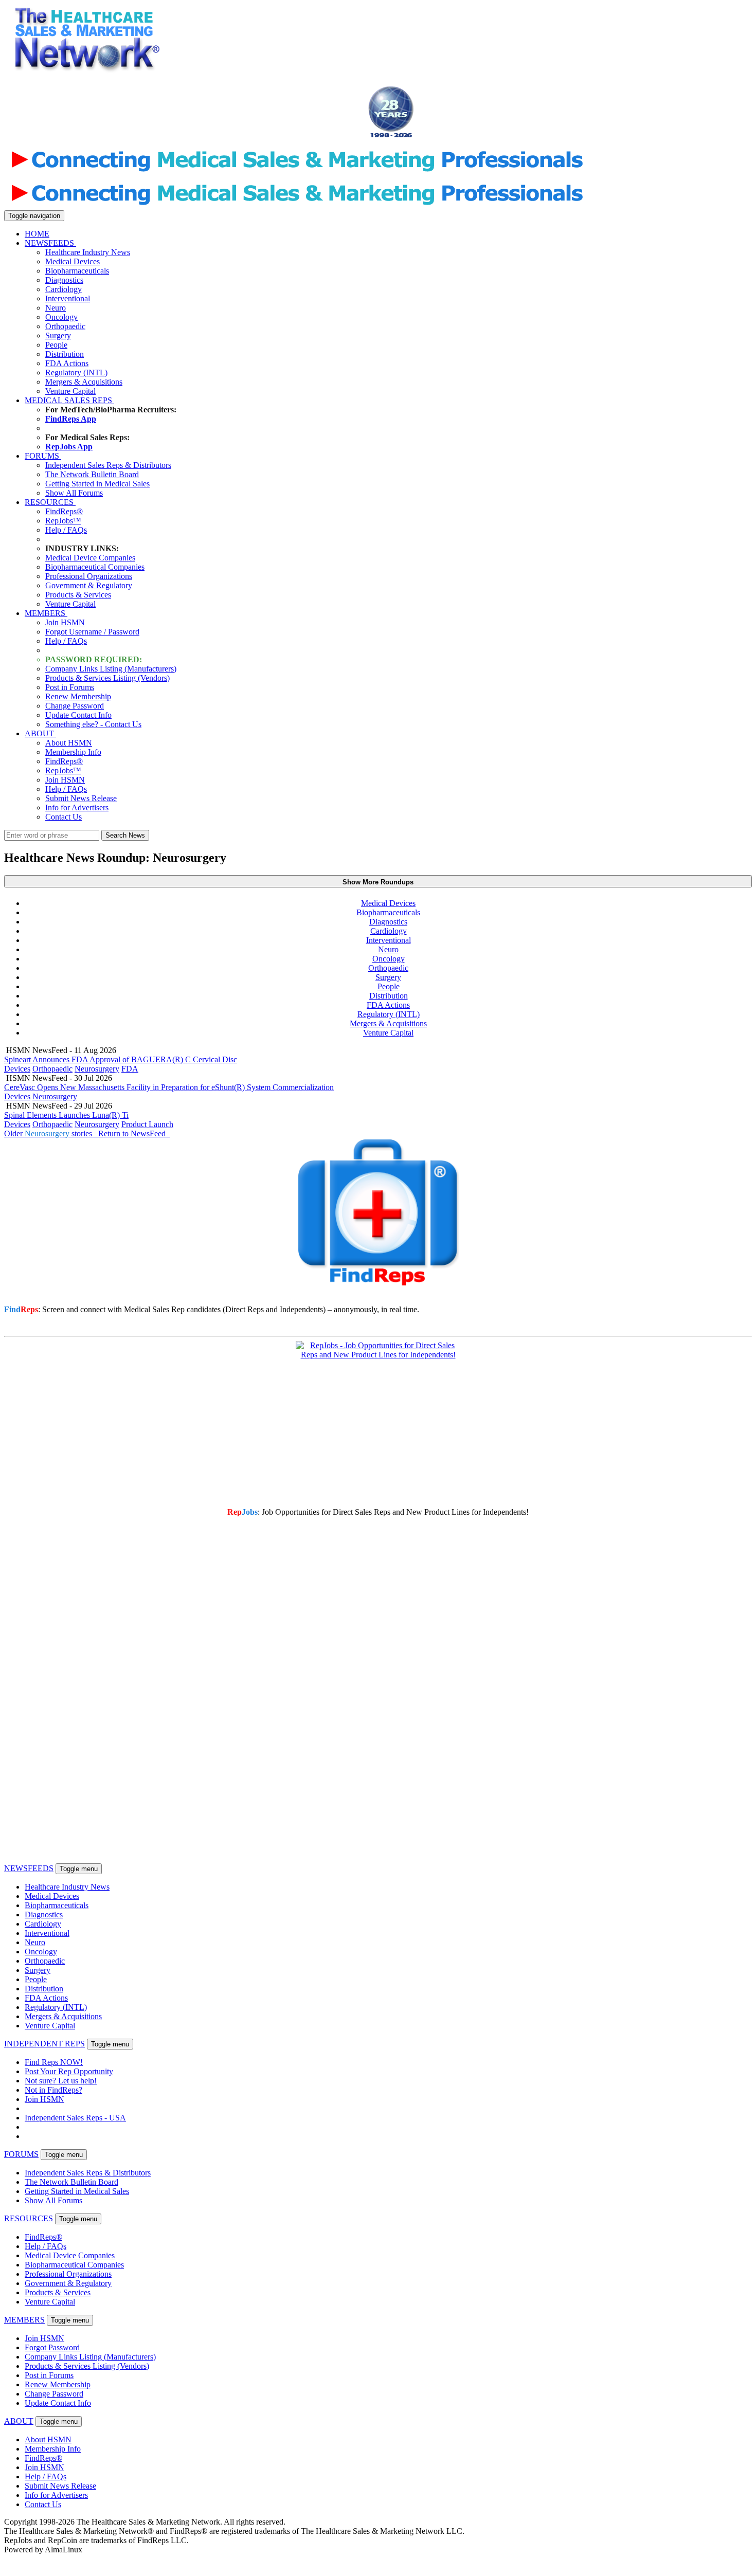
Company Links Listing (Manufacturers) (111, 669)
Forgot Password (52, 2347)
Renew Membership (78, 696)
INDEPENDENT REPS (44, 2044)
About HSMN (69, 743)
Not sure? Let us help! (61, 2081)
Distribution (65, 354)
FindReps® (64, 511)
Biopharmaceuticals (77, 271)
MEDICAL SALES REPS (69, 400)
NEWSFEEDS (50, 243)
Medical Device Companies (90, 558)
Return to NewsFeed (134, 1133)
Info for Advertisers (77, 808)
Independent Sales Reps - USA (75, 2118)
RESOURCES (50, 502)
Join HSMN (65, 622)
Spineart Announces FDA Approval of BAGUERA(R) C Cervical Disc (121, 1059)
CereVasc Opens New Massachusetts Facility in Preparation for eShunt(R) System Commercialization (169, 1087)
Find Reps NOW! (54, 2062)
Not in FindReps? (53, 2090)
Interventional (68, 298)
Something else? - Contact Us (93, 724)
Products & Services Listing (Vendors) (107, 678)
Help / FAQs (66, 530)
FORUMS (43, 456)
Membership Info (73, 752)
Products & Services (78, 595)
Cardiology (64, 289)
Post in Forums (70, 687)
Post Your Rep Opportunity (69, 2071)
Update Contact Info (78, 715)
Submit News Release (81, 798)
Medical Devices (73, 261)
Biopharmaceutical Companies (95, 567)
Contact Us (64, 817)
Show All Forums (74, 493)
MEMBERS (46, 613)
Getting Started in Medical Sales (97, 484)
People (56, 345)
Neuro (56, 308)
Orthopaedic (65, 326)
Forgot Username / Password (92, 632)
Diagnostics (64, 280)
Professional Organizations (89, 576)
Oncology (61, 317)
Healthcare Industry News (88, 252)
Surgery (58, 335)
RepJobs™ (63, 521)
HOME (37, 234)
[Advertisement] (356, 65)
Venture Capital (70, 391)
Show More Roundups (378, 882)
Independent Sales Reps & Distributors (108, 465)
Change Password (75, 706)
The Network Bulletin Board (92, 474)
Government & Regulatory (89, 585)
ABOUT (40, 733)
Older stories (50, 1133)
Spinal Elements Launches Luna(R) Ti (66, 1115)
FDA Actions (67, 363)
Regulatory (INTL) (76, 373)
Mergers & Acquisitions (84, 382)
